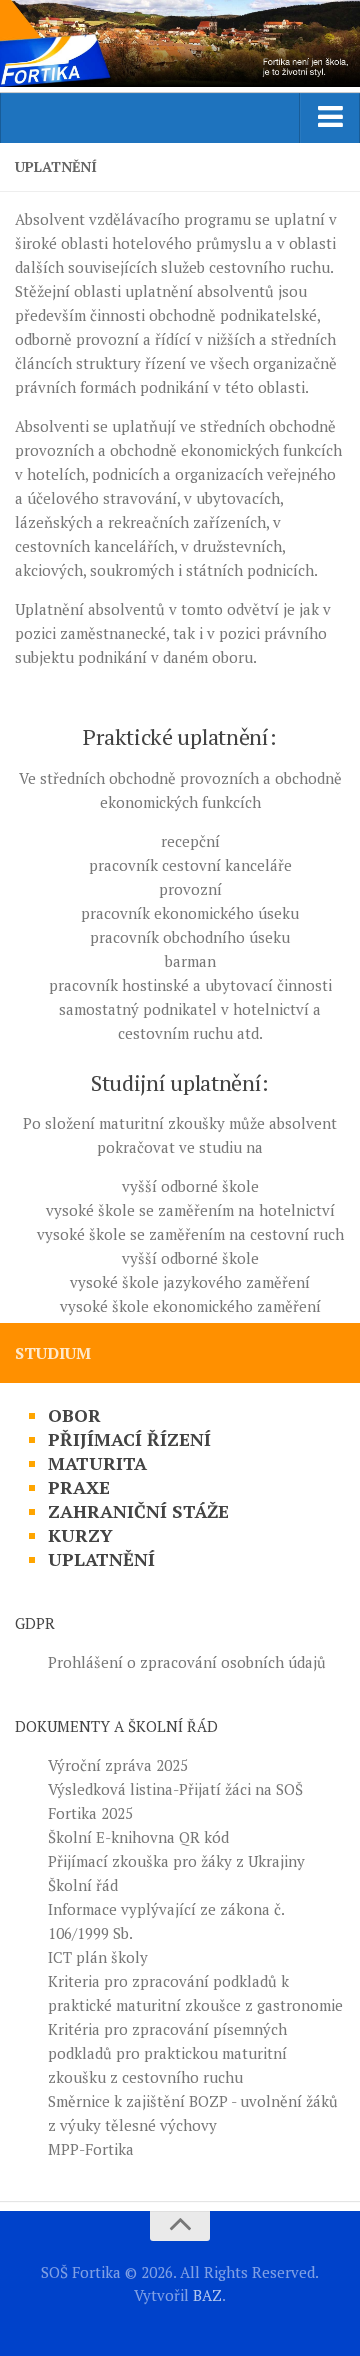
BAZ (207, 2295)
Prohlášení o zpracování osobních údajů (187, 1662)
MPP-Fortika (91, 2149)
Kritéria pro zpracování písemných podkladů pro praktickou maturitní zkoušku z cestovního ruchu (167, 2053)
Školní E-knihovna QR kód (138, 1837)
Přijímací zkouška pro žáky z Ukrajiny (176, 1861)
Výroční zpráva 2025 (118, 1765)
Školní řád (83, 1885)
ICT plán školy (98, 1957)
